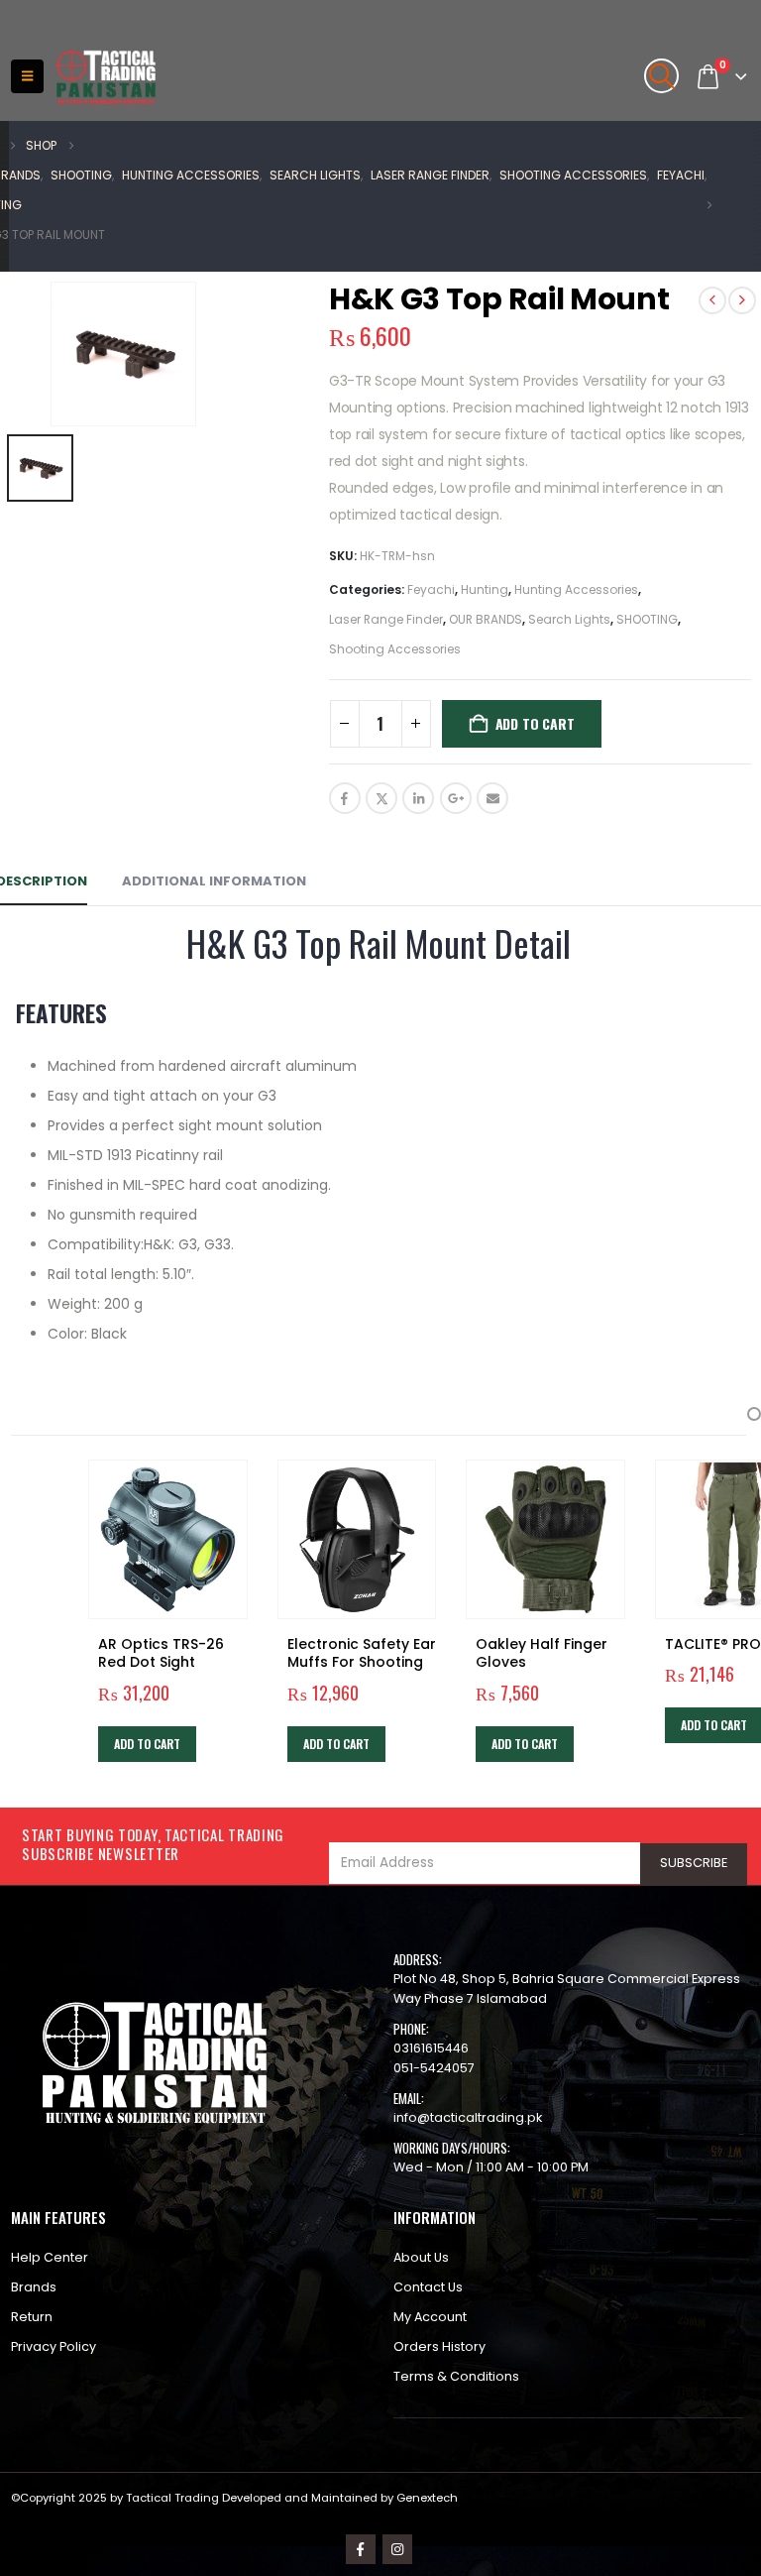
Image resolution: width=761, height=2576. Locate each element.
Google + (456, 798)
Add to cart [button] (147, 1744)
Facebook (345, 798)
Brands (34, 2287)
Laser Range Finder (386, 619)
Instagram (397, 2549)
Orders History (439, 2346)
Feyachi (431, 589)
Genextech (427, 2498)
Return (32, 2317)
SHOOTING (647, 619)
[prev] (712, 300)
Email (492, 798)
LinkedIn (418, 798)
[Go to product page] (168, 1539)
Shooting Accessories (395, 649)
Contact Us (428, 2287)
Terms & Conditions (456, 2376)
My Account (430, 2317)
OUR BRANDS (486, 619)
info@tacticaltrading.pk (468, 2117)
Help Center (50, 2257)
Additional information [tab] (214, 881)
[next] (742, 300)
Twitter (381, 798)
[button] (27, 76)
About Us (421, 2257)
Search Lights (569, 619)
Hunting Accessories (576, 589)
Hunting (485, 589)
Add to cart (535, 723)
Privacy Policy (54, 2346)
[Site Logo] (106, 77)
